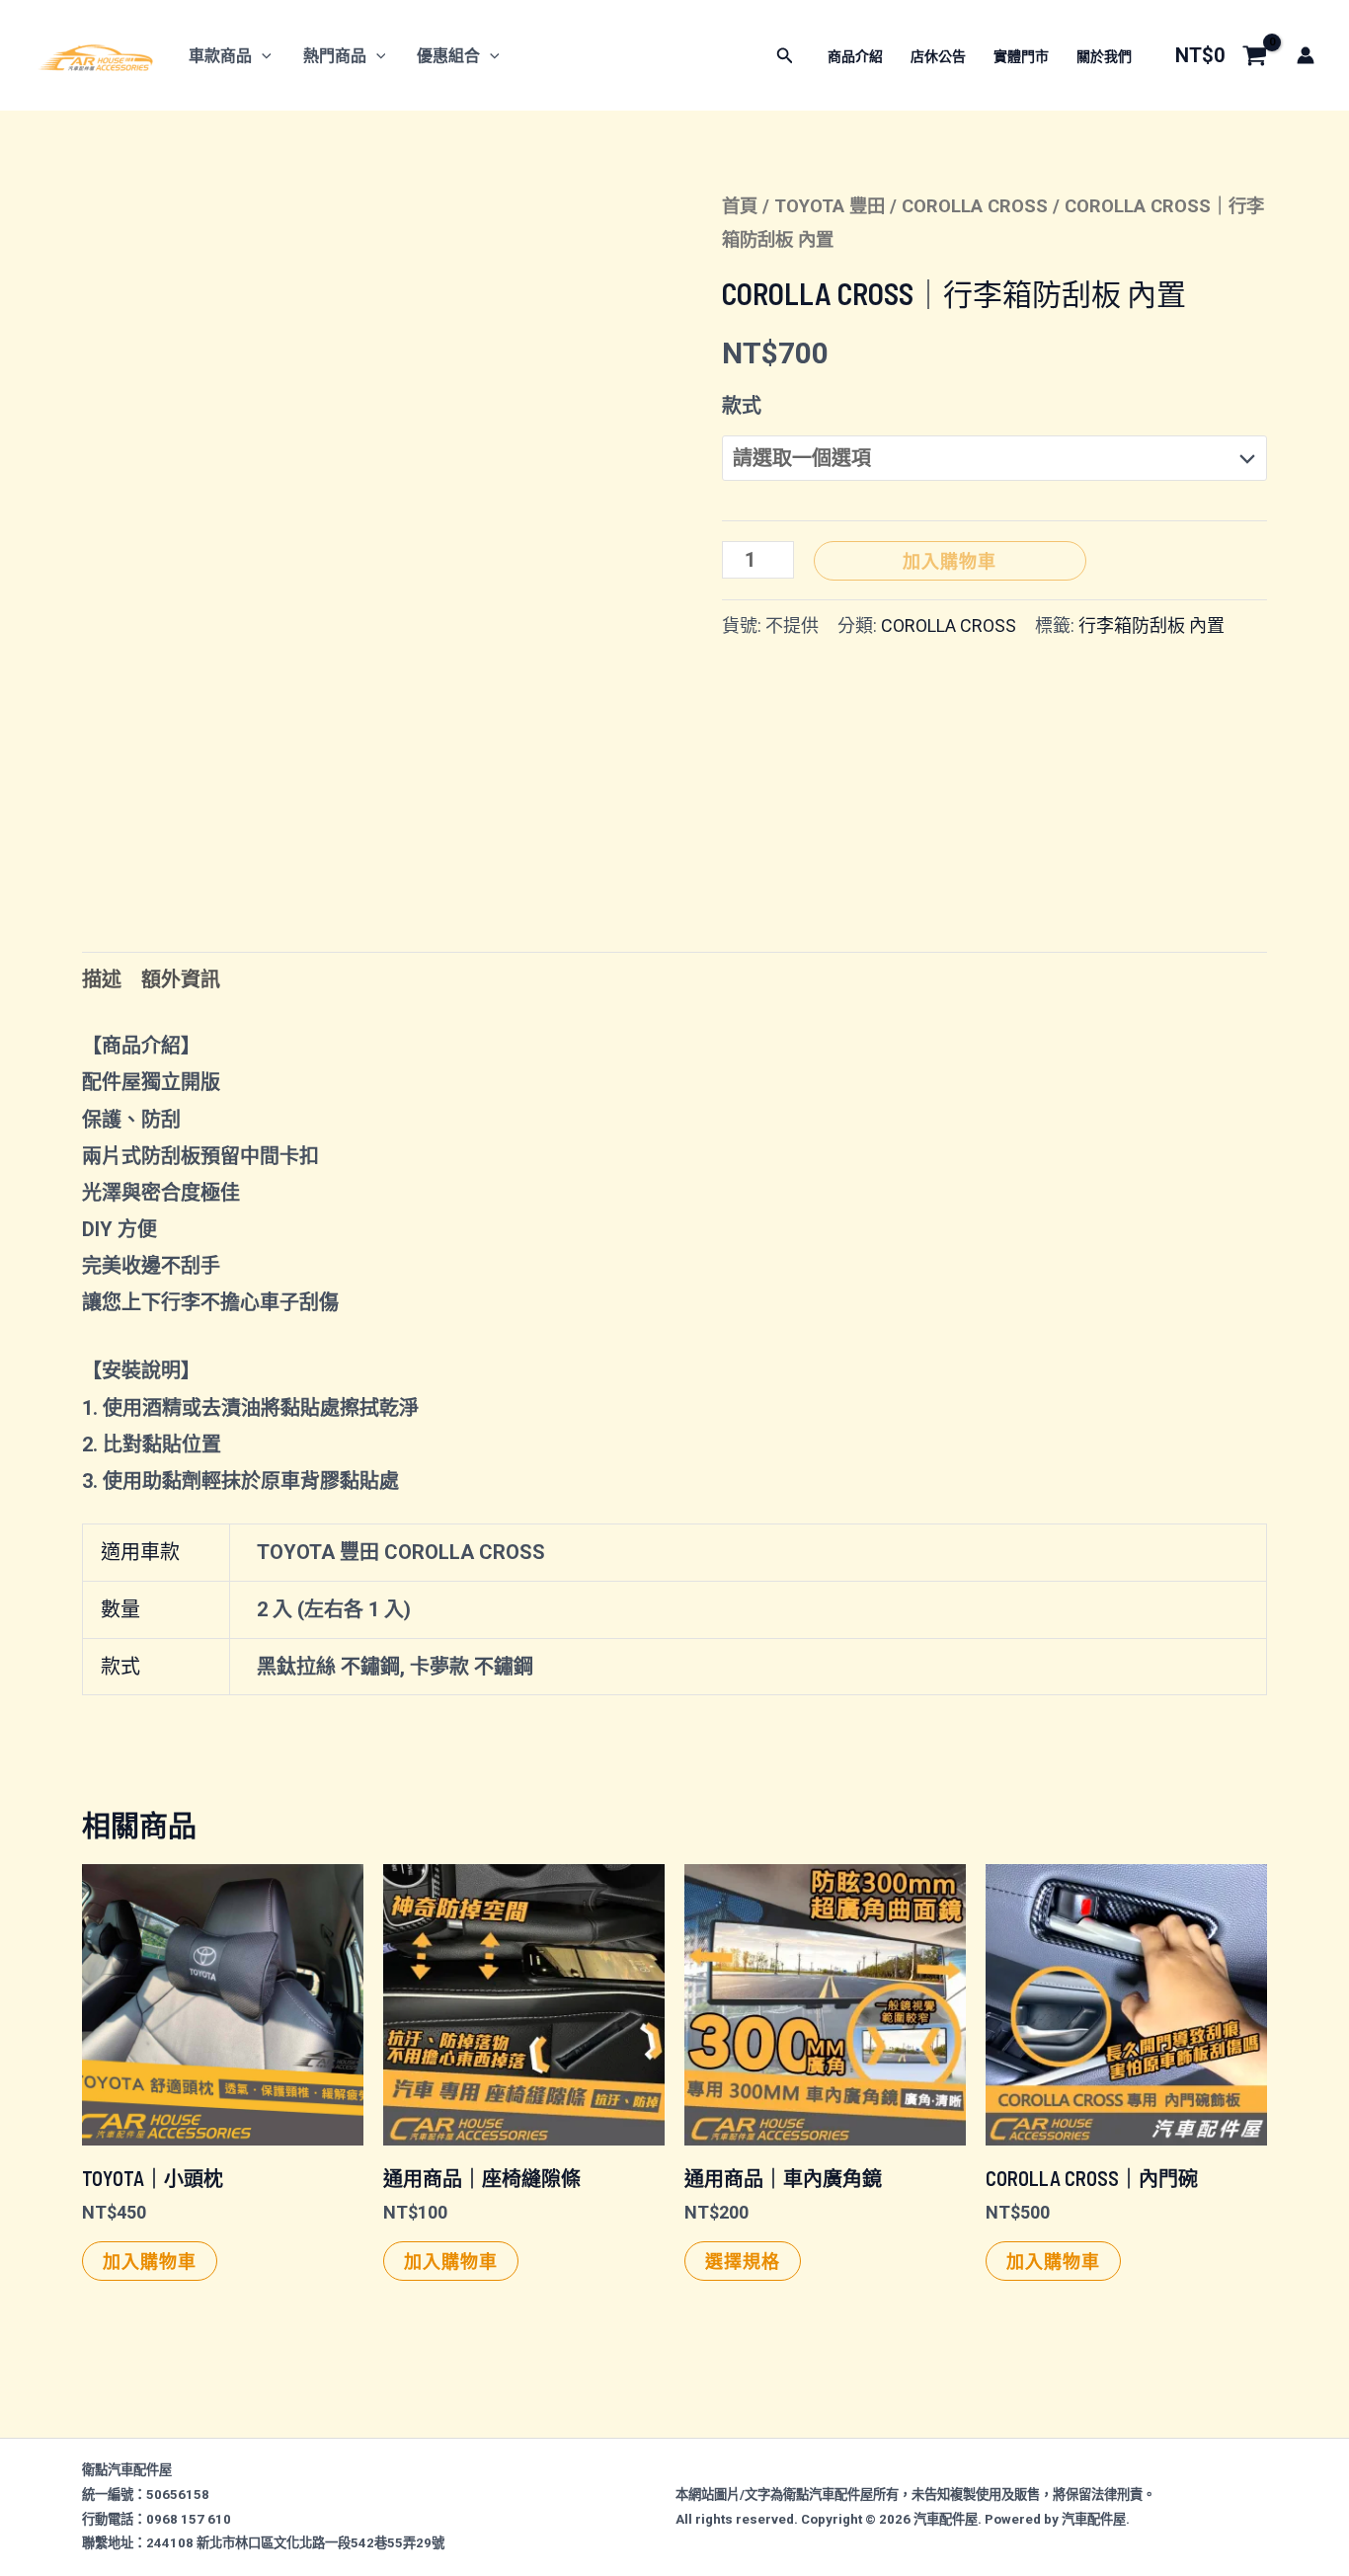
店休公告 (938, 56)
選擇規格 (743, 2261)
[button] (262, 56)
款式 (742, 406)
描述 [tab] (102, 979)
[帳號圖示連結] (1306, 55)
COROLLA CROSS (975, 206)
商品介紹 (855, 56)
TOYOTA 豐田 (830, 206)
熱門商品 (335, 56)
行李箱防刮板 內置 (1151, 625)
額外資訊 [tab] (181, 979)
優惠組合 (448, 56)
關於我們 (1104, 56)
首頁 (740, 206)
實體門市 (1021, 56)
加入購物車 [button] (150, 2261)
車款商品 (220, 56)
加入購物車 (950, 561)
